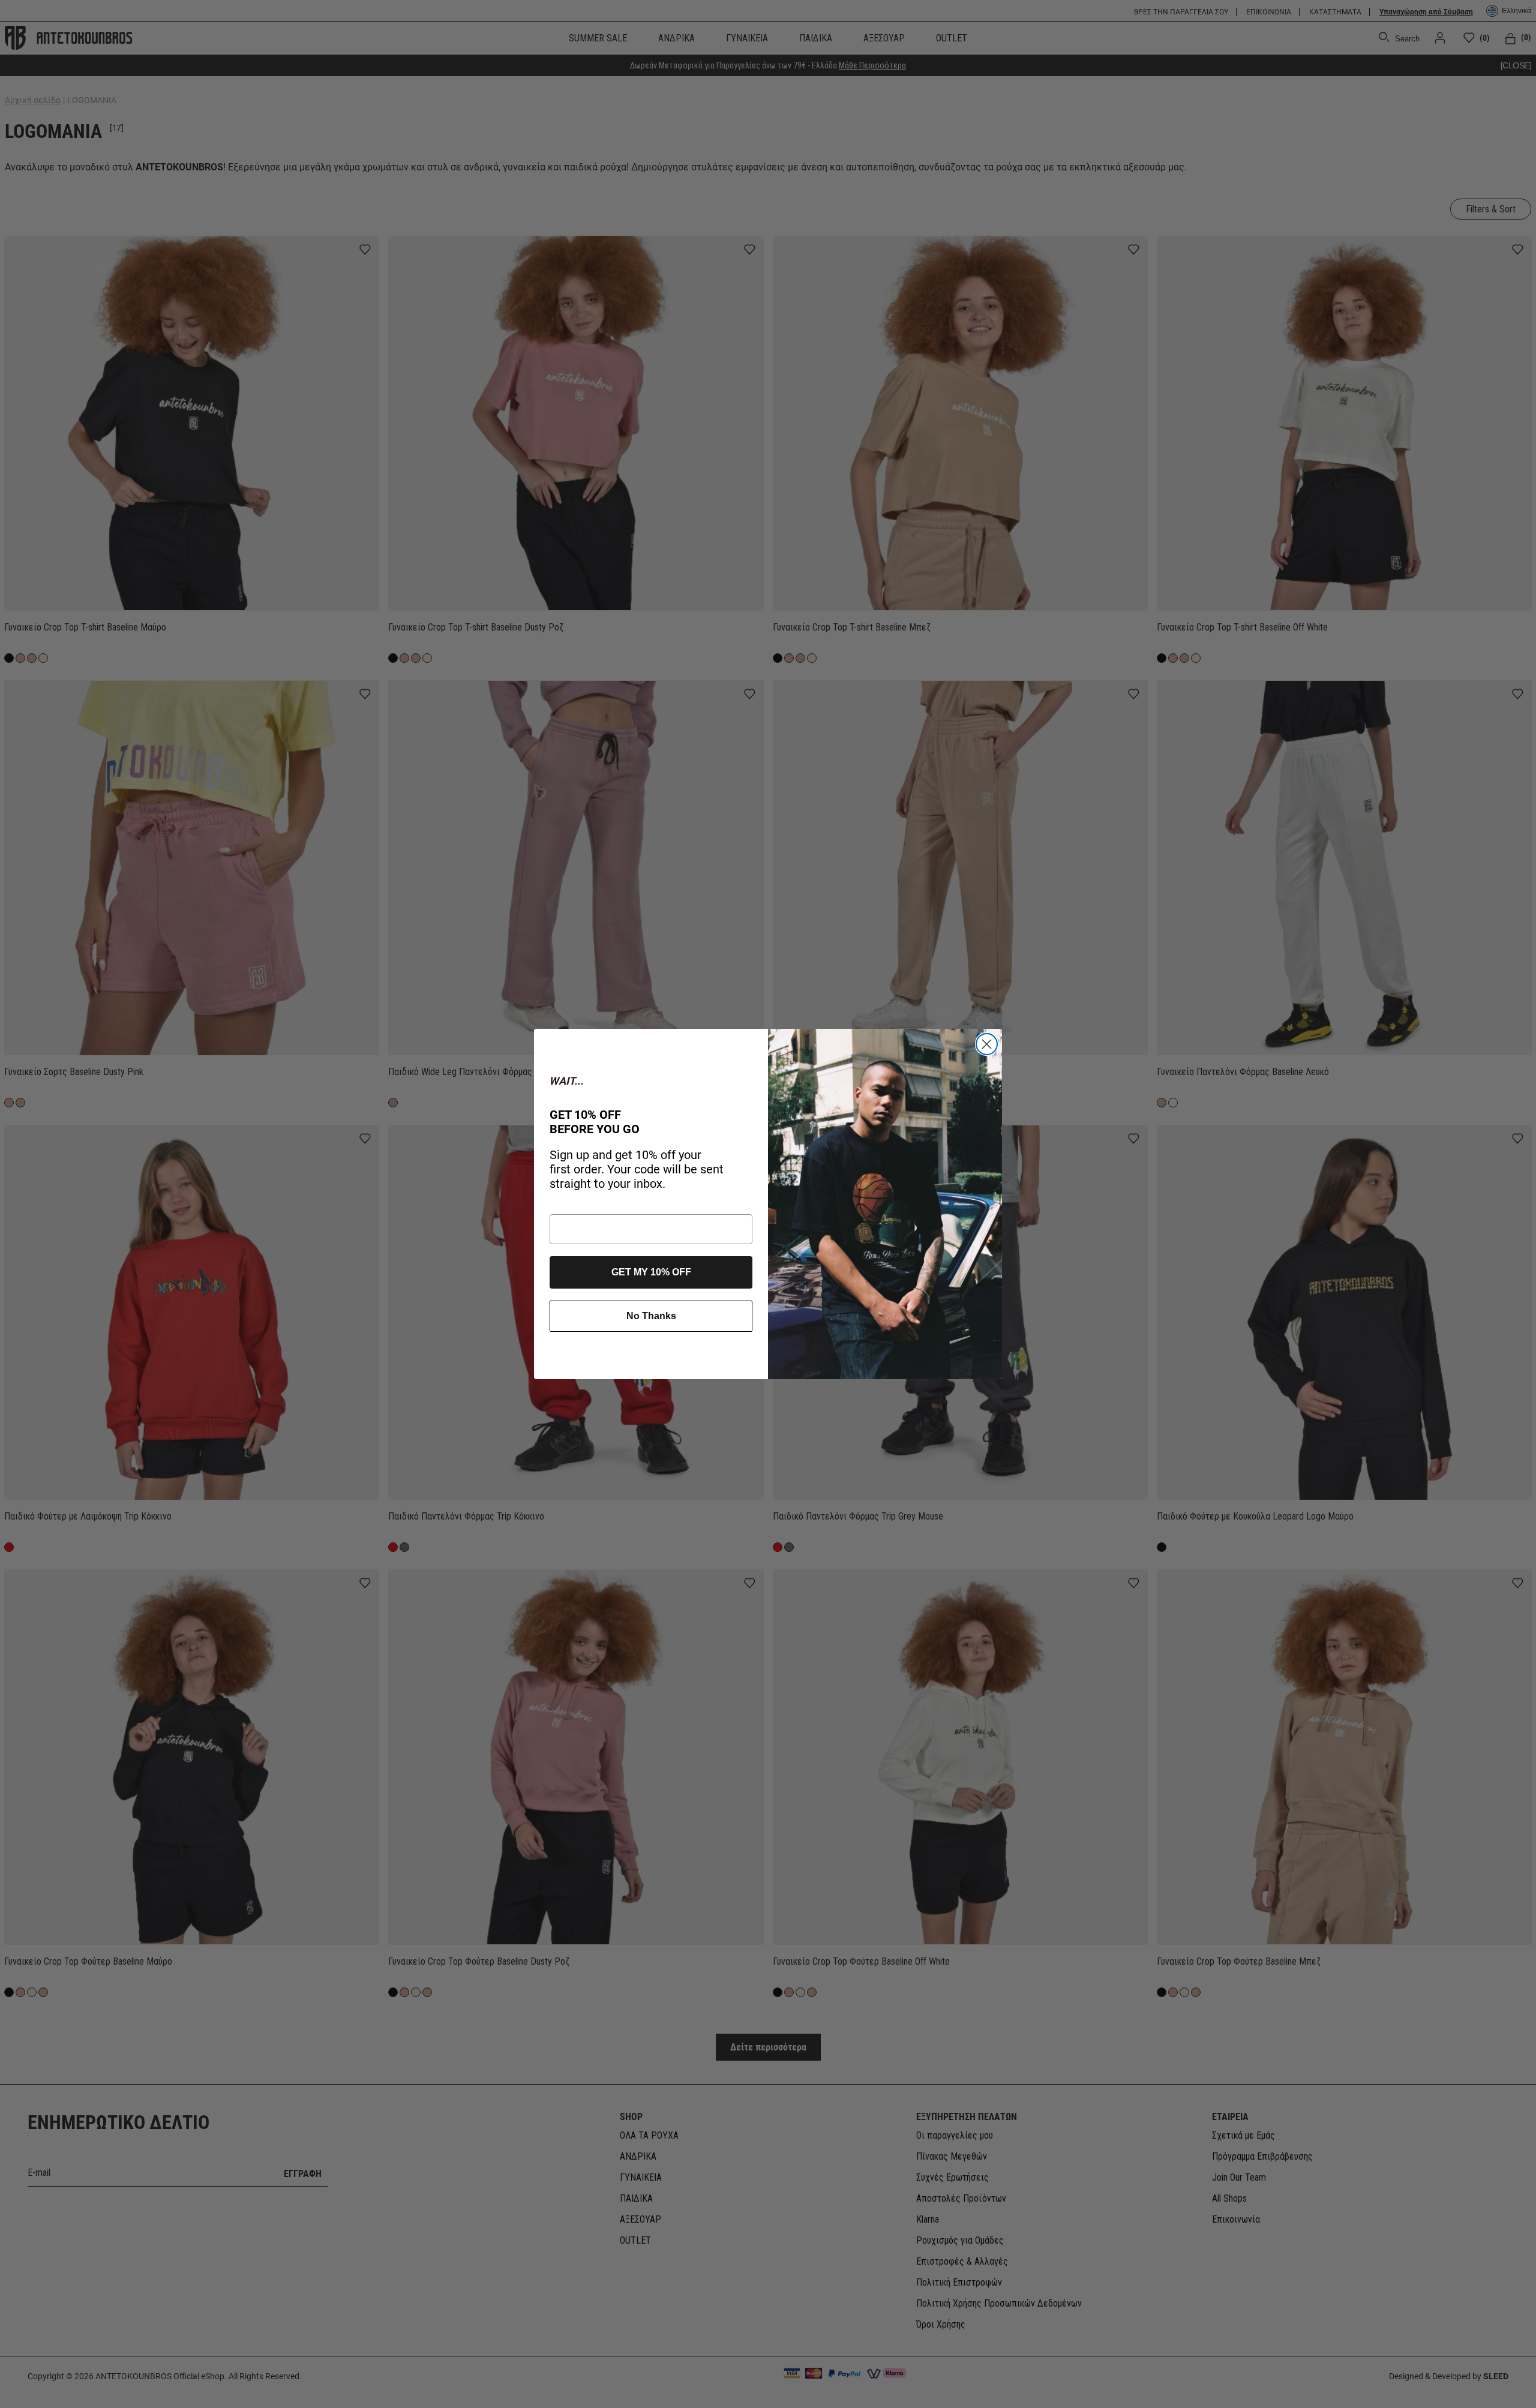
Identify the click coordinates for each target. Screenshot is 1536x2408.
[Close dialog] (987, 1044)
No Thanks (651, 1316)
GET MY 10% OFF (651, 1272)
